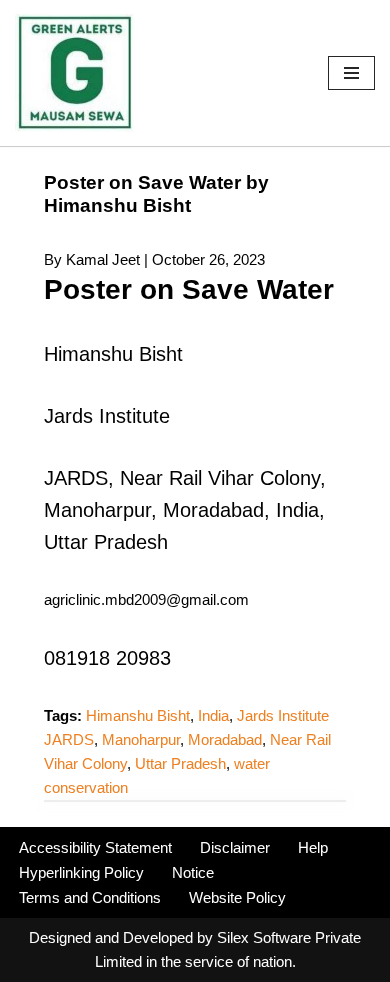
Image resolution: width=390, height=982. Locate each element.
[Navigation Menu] (351, 73)
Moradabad (225, 739)
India (213, 715)
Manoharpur (141, 739)
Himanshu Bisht (138, 715)
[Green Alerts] (75, 73)
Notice (193, 872)
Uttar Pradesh (180, 763)
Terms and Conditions (90, 897)
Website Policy (237, 897)
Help (313, 847)
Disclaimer (235, 847)
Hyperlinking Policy (81, 872)
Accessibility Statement (95, 847)
